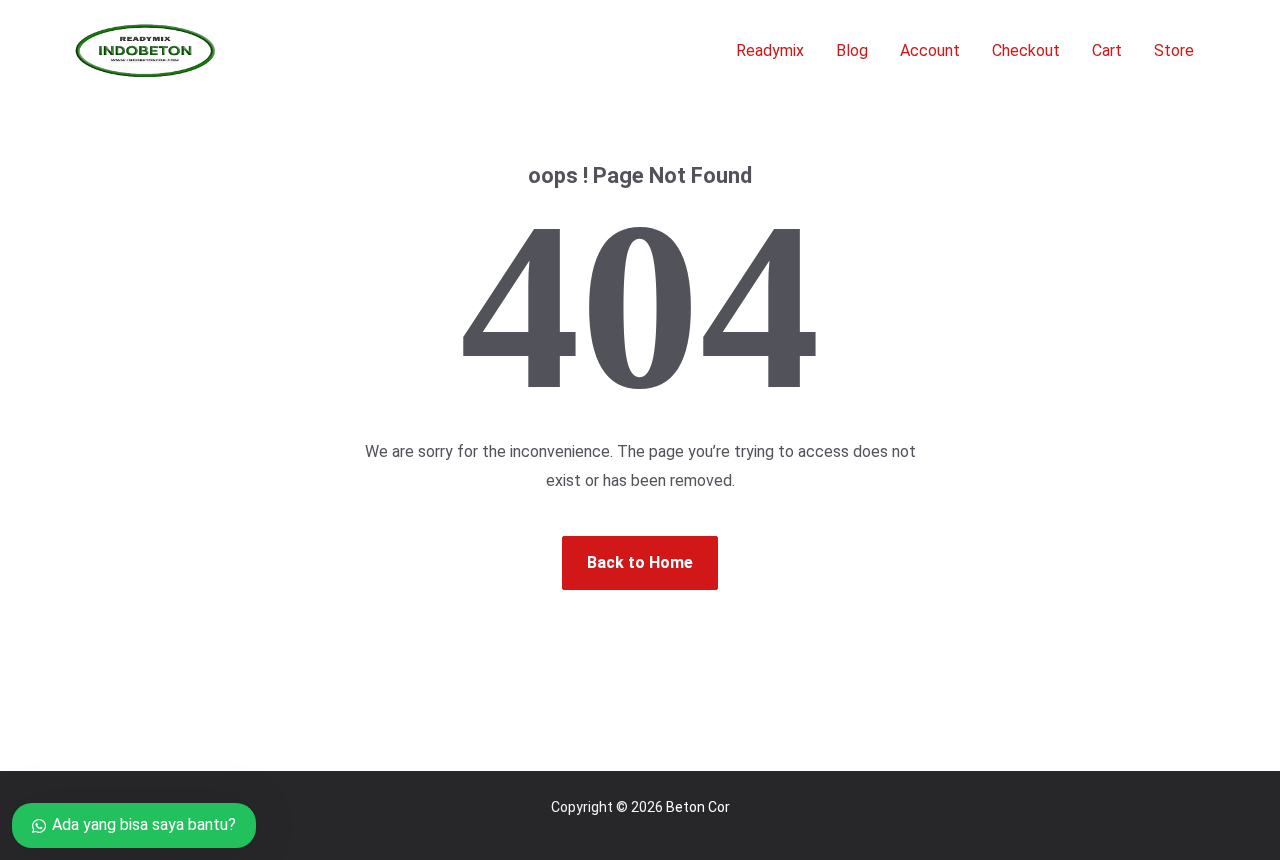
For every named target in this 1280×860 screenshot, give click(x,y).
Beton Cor (698, 807)
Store (1174, 50)
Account (930, 50)
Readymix (770, 50)
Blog (852, 50)
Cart (1107, 50)
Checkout (1026, 50)
